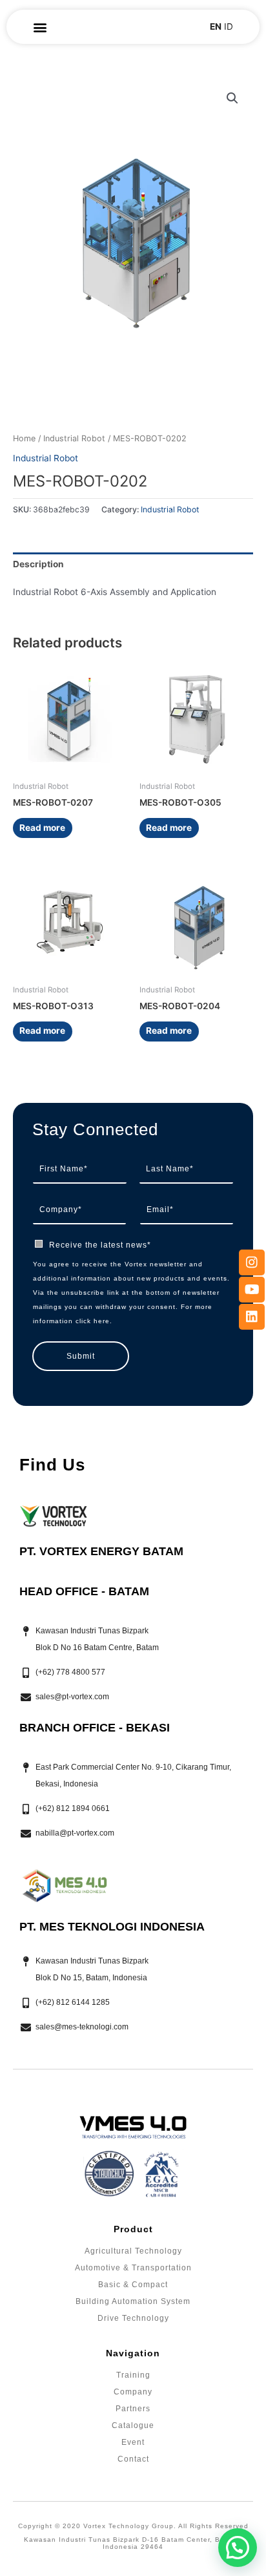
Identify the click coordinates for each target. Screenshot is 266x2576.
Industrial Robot (74, 438)
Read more (42, 828)
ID (229, 26)
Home (24, 438)
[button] (40, 27)
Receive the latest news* (100, 1245)
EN (216, 26)
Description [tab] (38, 564)
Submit (81, 1356)
